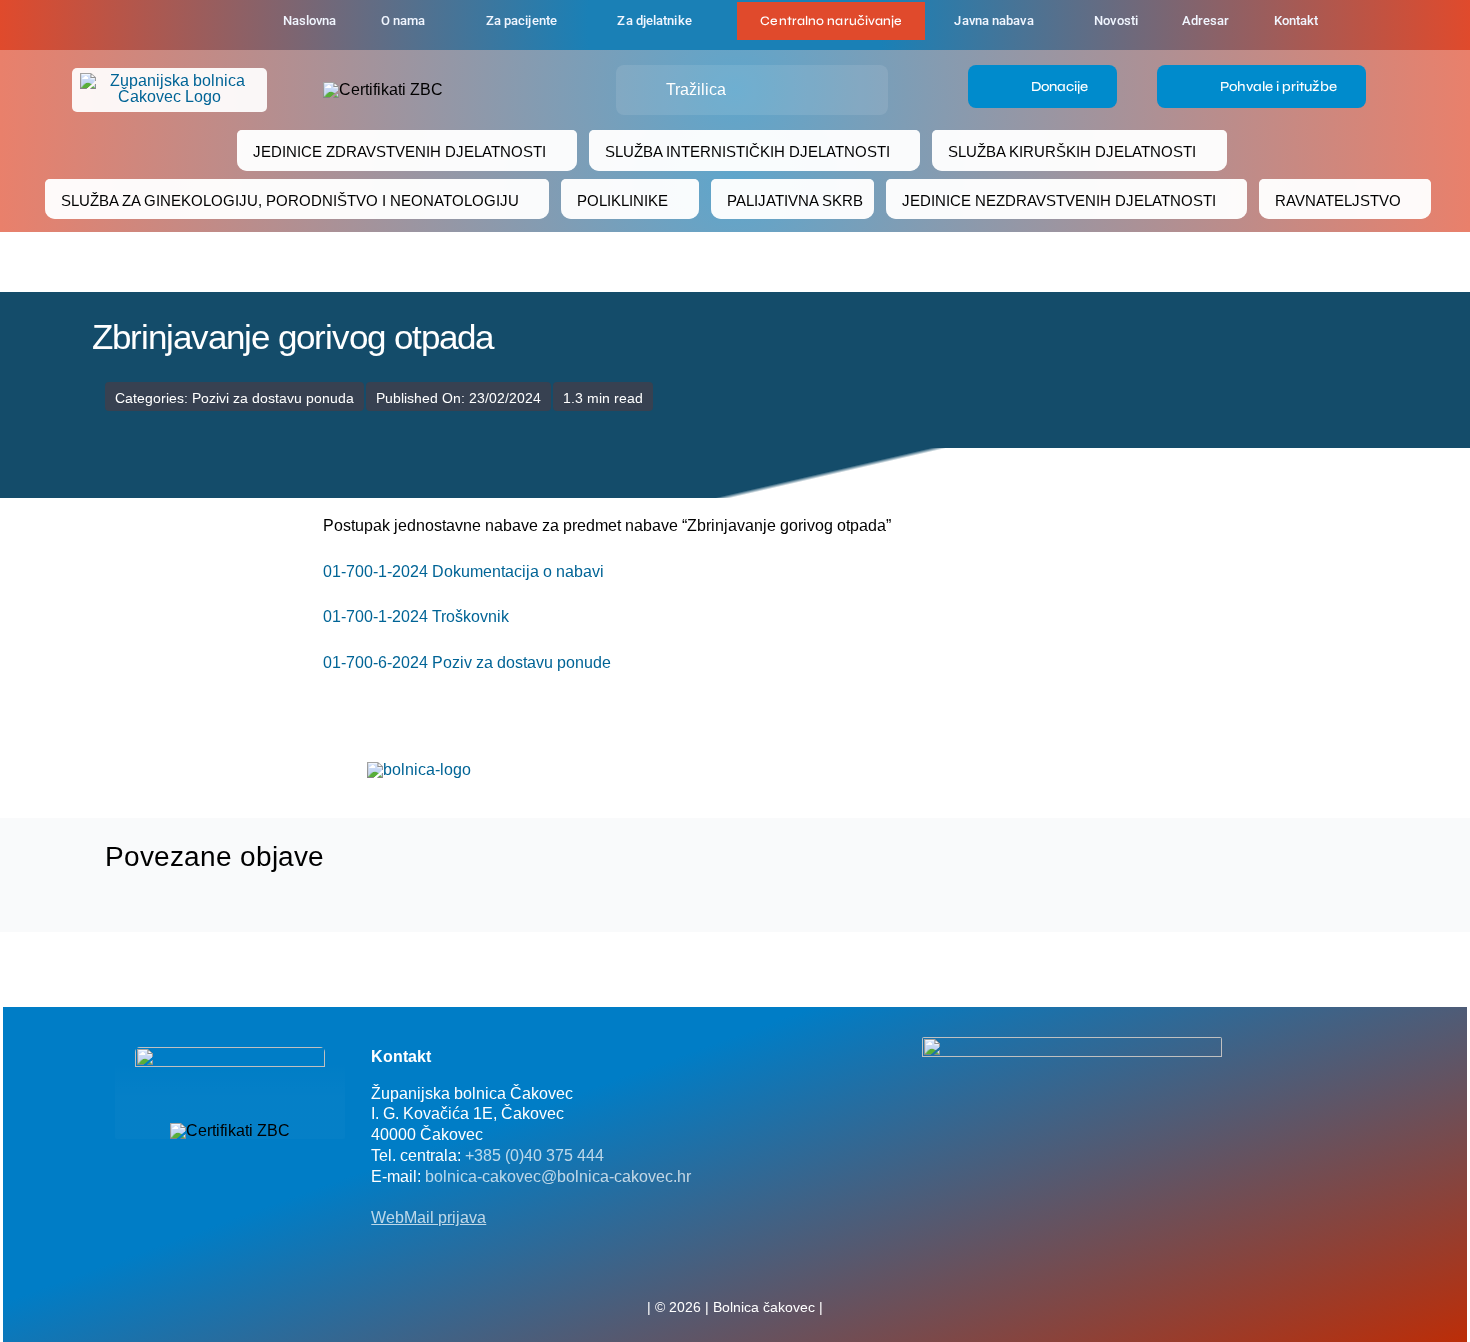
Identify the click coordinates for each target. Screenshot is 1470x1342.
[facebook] (157, 25)
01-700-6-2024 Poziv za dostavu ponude (467, 662)
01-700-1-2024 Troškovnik (416, 616)
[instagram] (767, 1263)
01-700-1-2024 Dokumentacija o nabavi (463, 571)
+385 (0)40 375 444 (534, 1155)
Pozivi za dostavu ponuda (273, 398)
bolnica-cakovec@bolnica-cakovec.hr (558, 1176)
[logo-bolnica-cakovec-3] (419, 769)
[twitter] (735, 1263)
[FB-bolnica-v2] (1072, 1044)
